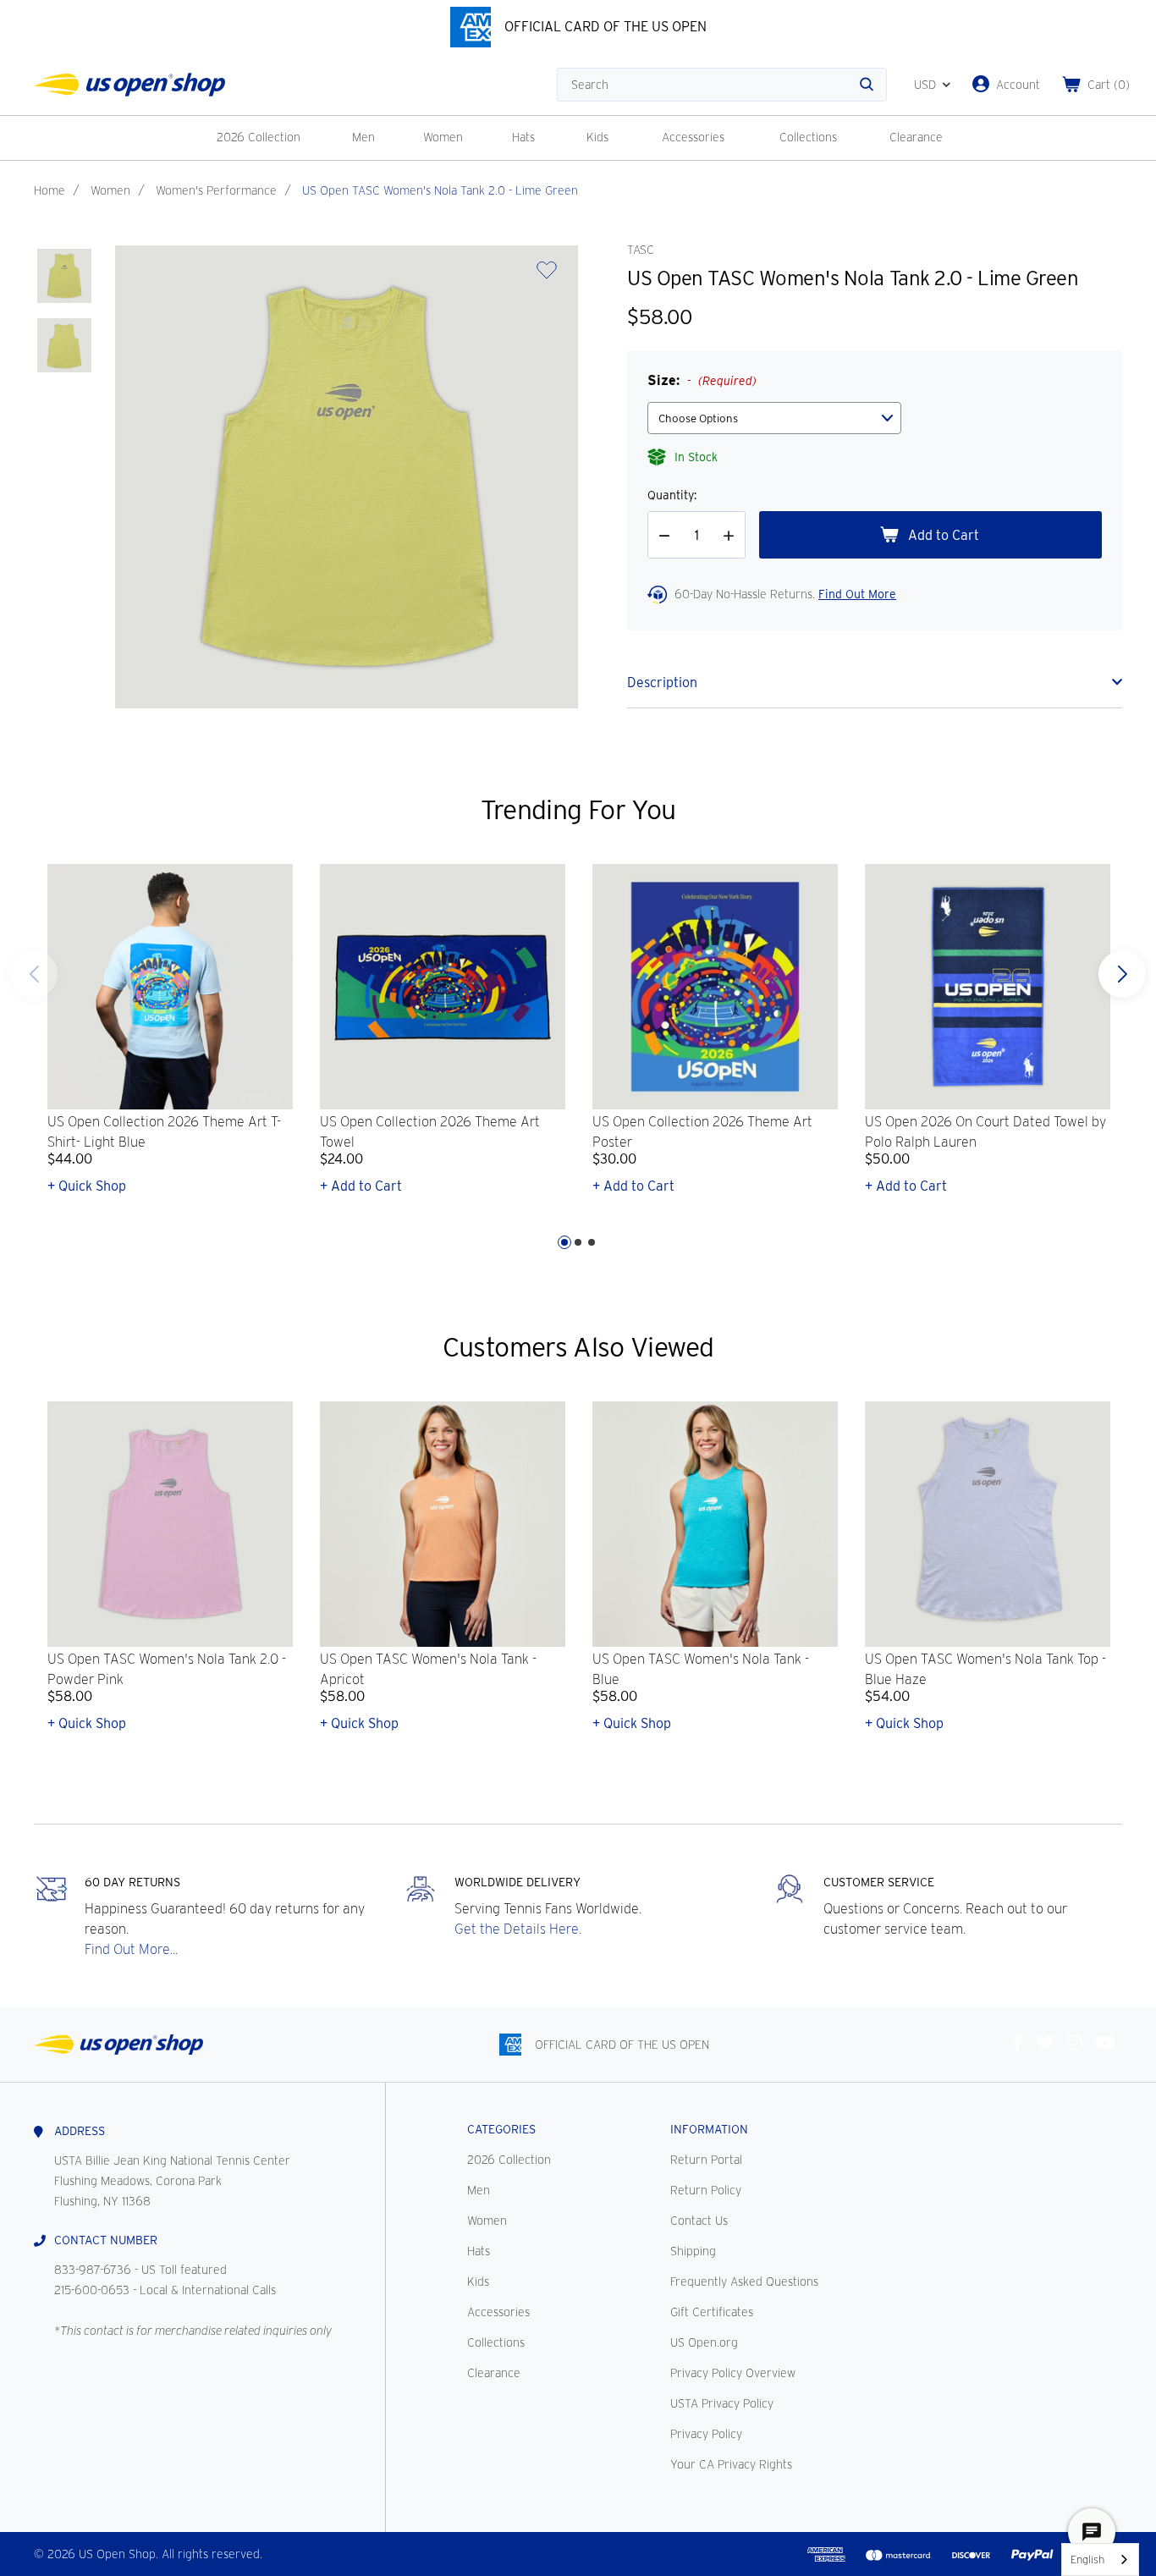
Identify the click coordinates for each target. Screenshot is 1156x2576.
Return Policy (706, 2190)
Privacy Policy (706, 2434)
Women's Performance (216, 190)
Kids (597, 137)
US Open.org (704, 2342)
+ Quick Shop (87, 1186)
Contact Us (699, 2221)
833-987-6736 (93, 2270)
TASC (640, 250)
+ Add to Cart (361, 1186)
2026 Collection (259, 137)
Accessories (693, 137)
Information (709, 2129)
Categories (501, 2129)
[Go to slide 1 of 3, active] (564, 1242)
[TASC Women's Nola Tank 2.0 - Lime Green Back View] (64, 345)
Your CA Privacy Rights (731, 2464)
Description (662, 683)
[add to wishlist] (547, 275)
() (1109, 85)
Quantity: (672, 495)
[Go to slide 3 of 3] (34, 974)
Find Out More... (131, 1949)
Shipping (693, 2251)
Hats (523, 137)
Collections (808, 137)
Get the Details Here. (518, 1929)
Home (50, 190)
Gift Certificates (712, 2312)
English (1087, 2559)
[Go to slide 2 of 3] (578, 1242)
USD (925, 85)
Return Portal (706, 2160)
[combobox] (1100, 2559)
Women (443, 137)
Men (363, 137)
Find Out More (857, 594)
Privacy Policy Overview (733, 2373)
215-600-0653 (92, 2290)
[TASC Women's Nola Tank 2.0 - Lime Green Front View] (64, 276)
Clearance (916, 137)
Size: (702, 380)
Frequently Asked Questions (744, 2282)
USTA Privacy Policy (722, 2403)
